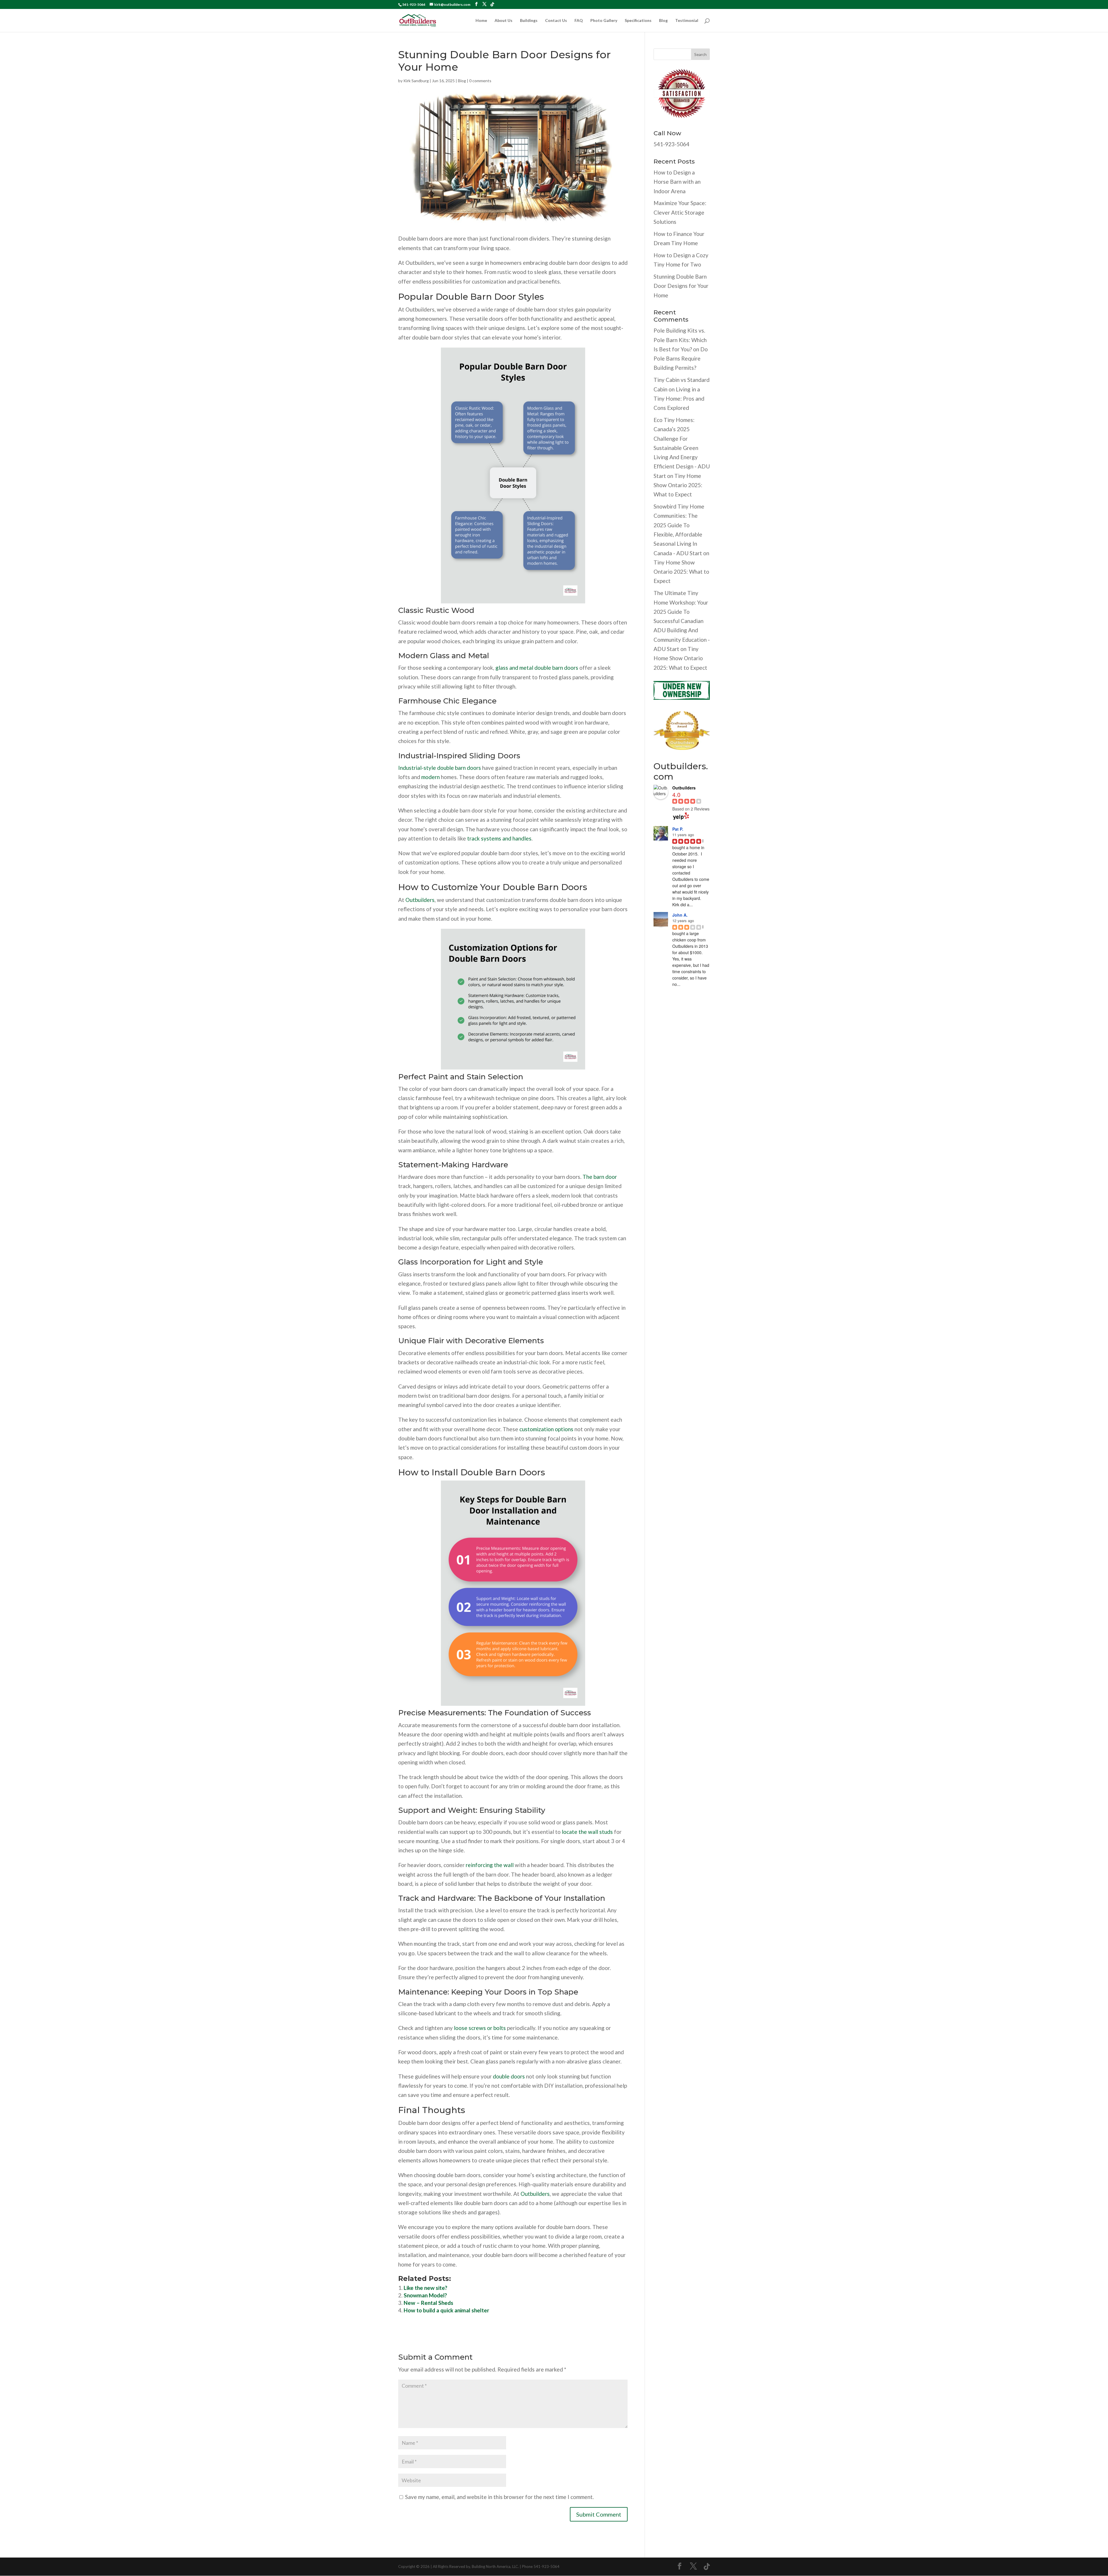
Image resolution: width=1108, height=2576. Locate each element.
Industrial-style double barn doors (440, 768)
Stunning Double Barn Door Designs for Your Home (681, 286)
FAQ (579, 21)
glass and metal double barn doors (537, 668)
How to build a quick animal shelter (447, 2310)
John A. (680, 915)
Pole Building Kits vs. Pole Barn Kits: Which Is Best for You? (680, 340)
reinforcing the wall (490, 1865)
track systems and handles (499, 838)
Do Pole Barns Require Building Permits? (681, 359)
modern (431, 777)
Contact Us (556, 21)
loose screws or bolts (480, 2028)
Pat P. (678, 829)
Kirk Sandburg (416, 81)
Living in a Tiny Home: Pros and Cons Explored (679, 399)
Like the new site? (425, 2288)
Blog (663, 21)
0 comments (480, 81)
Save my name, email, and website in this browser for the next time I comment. (499, 2497)
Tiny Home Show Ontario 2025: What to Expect (678, 485)
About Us (504, 21)
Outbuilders (420, 900)
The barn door (600, 1177)
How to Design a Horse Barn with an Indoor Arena (677, 182)
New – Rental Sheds (428, 2303)
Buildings (529, 21)
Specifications (638, 21)
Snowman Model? (425, 2295)
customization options (546, 1429)
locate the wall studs (587, 1832)
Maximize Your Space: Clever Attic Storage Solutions (680, 212)
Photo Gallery (604, 21)
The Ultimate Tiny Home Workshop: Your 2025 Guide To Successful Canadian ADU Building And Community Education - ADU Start (682, 621)
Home (481, 21)
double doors (509, 2076)
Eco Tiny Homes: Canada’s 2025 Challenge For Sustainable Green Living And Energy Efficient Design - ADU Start (682, 448)
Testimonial (687, 21)
